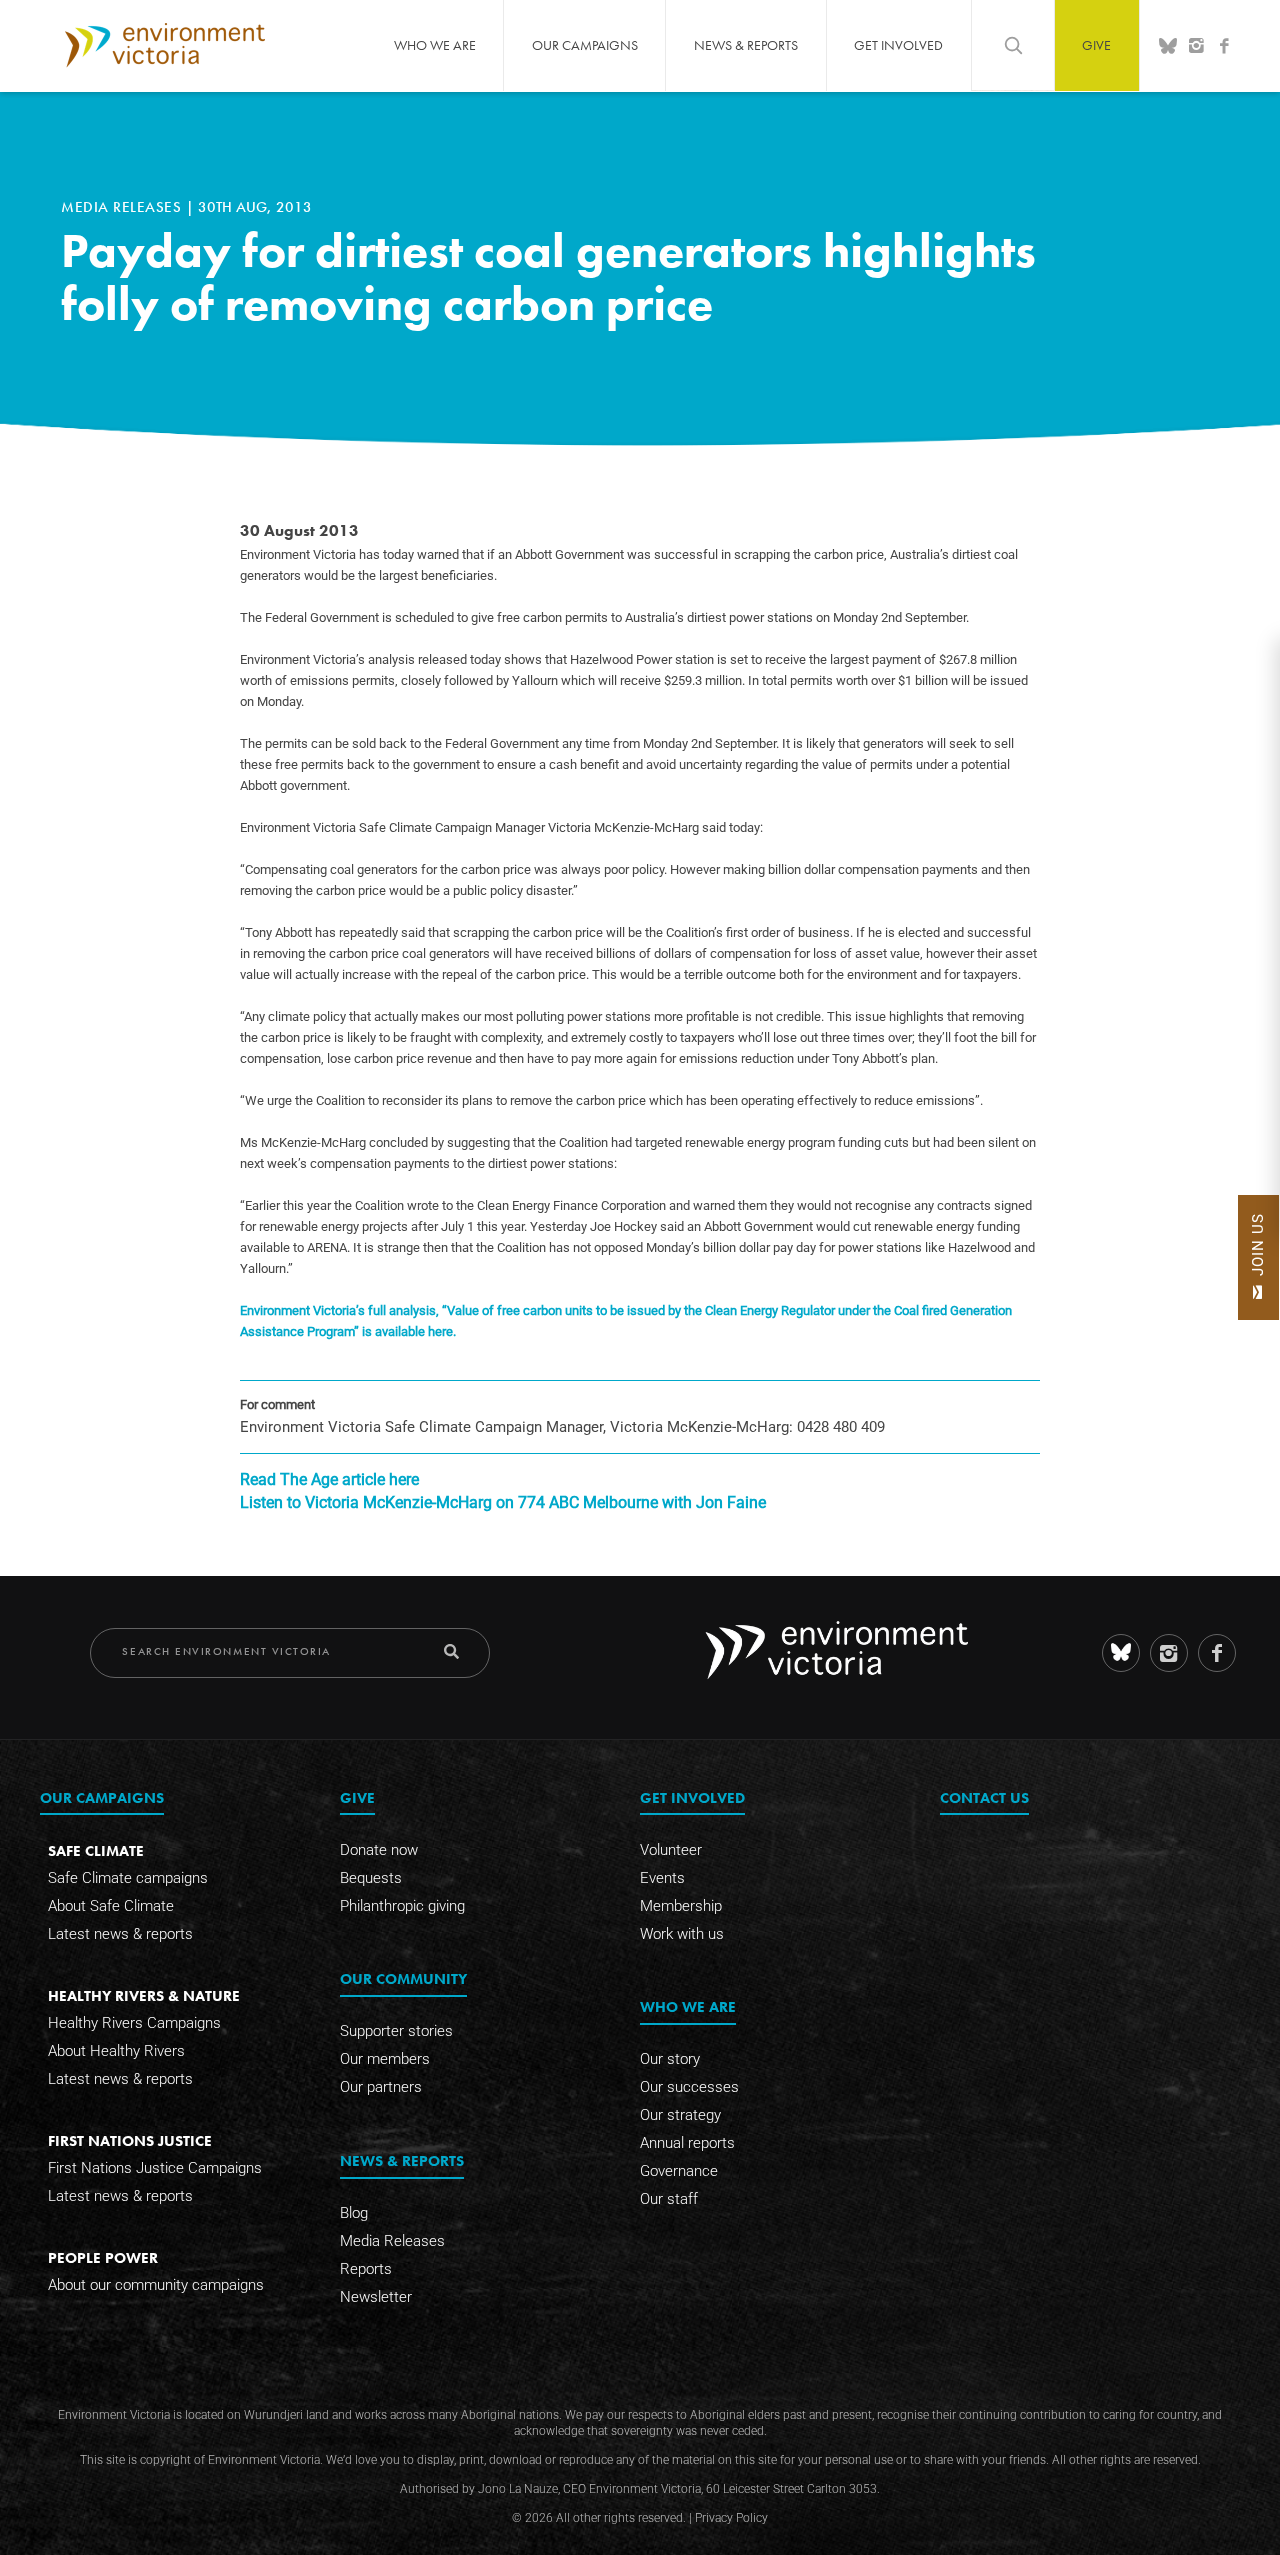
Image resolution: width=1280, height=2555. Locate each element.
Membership (681, 1906)
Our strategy (680, 2115)
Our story (670, 2059)
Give (1096, 45)
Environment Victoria (165, 45)
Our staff (669, 2199)
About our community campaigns (156, 2285)
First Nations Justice (130, 2140)
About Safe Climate (111, 1906)
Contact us (984, 1797)
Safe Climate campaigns (128, 1878)
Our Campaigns (585, 45)
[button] (1258, 1257)
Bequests (371, 1878)
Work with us (682, 1934)
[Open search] (1013, 45)
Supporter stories (396, 2031)
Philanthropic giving (402, 1906)
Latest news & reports (120, 1934)
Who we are (435, 45)
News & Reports (746, 45)
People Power (103, 2257)
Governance (679, 2171)
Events (662, 1878)
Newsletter (376, 2297)
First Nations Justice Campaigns (155, 2168)
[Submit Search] (451, 1651)
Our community (403, 1978)
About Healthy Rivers (116, 2051)
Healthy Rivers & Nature (144, 1995)
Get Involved (898, 45)
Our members (385, 2059)
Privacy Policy (731, 2518)
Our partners (381, 2087)
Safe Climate (96, 1850)
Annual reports (687, 2143)
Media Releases (123, 207)
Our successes (689, 2087)
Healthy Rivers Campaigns (134, 2023)
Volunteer (671, 1850)
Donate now (379, 1850)
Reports (366, 2269)
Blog (354, 2213)
